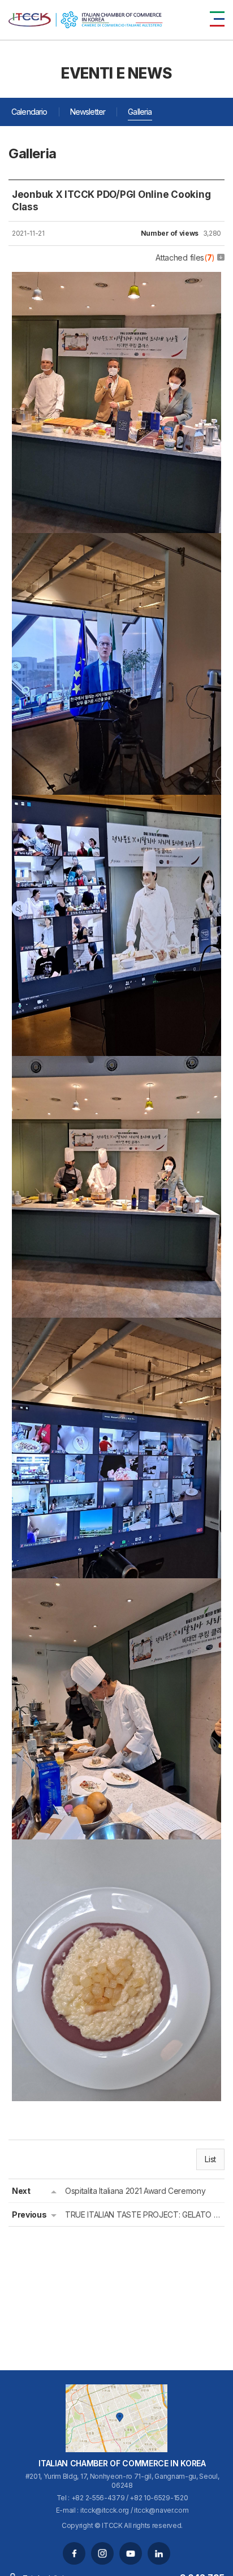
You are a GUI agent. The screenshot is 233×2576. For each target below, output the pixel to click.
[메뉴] (217, 19)
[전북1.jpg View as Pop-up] (116, 280)
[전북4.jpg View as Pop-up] (116, 1064)
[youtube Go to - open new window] (131, 2553)
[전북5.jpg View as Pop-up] (116, 1326)
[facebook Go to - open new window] (74, 2553)
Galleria (140, 112)
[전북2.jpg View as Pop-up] (116, 541)
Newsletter (88, 112)
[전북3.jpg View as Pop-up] (116, 803)
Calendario (29, 112)
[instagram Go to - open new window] (102, 2553)
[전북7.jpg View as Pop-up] (116, 1586)
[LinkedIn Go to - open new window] (159, 2553)
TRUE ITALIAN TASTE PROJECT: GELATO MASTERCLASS (143, 2215)
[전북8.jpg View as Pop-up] (116, 1847)
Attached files (185, 257)
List (210, 2159)
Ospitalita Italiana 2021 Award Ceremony (135, 2191)
